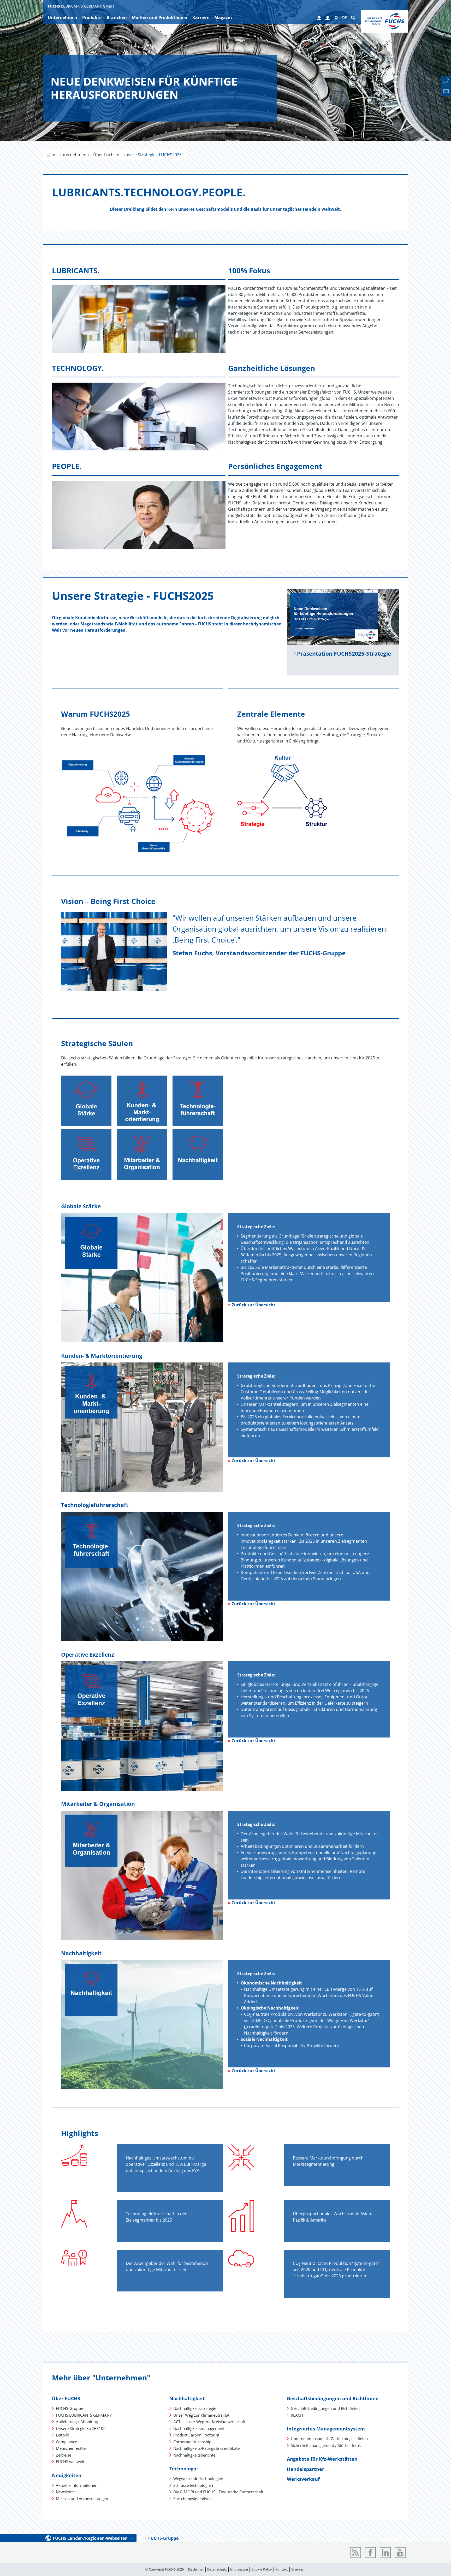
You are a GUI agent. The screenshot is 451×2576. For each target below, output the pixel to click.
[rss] (355, 2553)
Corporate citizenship (192, 2442)
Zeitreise (64, 2455)
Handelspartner (305, 2469)
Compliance (66, 2442)
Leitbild (63, 2435)
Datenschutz (217, 2569)
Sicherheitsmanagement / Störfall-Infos (326, 2445)
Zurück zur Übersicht (254, 1305)
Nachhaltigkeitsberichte (194, 2455)
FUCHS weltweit (70, 2462)
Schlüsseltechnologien (193, 2485)
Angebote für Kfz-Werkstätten (322, 2459)
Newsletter (66, 2492)
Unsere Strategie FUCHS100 (81, 2428)
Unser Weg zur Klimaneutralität (201, 2415)
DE (345, 18)
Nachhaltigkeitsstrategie (195, 2408)
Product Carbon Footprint (196, 2435)
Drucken (298, 2569)
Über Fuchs (104, 155)
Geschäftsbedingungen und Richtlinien (333, 2398)
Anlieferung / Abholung (77, 2422)
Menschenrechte (71, 2448)
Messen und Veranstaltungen (82, 2499)
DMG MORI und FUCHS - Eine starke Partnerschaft (218, 2492)
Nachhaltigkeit (187, 2398)
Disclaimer (196, 2569)
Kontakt (282, 2569)
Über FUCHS (66, 2398)
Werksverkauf (303, 2479)
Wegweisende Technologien (198, 2478)
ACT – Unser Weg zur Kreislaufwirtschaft (209, 2422)
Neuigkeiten (67, 2475)
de (49, 155)
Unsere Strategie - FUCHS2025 (152, 155)
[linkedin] (385, 2553)
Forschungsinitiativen (192, 2499)
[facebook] (370, 2553)
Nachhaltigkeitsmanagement (199, 2428)
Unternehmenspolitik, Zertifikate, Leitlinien (329, 2439)
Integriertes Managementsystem (326, 2429)
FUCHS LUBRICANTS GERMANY (84, 2415)
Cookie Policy (262, 2569)
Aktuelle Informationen (77, 2485)
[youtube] (400, 2553)
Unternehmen (72, 155)
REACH (297, 2415)
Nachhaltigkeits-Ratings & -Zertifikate (206, 2448)
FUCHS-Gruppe (69, 2408)
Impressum (239, 2569)
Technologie (184, 2469)
